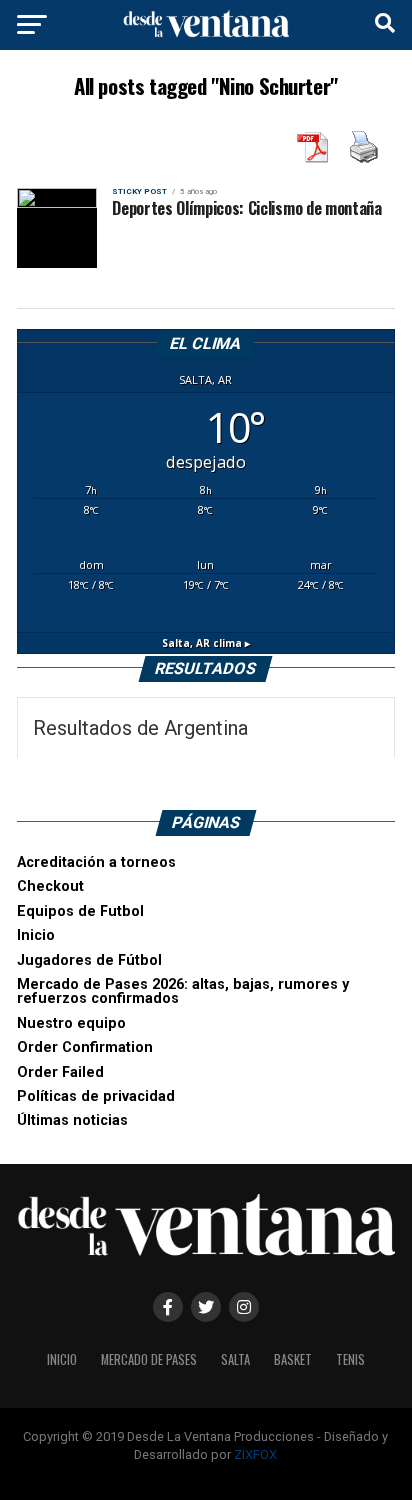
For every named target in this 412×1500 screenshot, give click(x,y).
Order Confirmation (85, 1047)
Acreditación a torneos (96, 862)
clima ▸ (206, 643)
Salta (235, 1359)
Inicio (36, 935)
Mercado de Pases (149, 1359)
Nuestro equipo (71, 1023)
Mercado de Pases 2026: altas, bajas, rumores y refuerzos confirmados (183, 991)
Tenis (350, 1359)
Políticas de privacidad (96, 1096)
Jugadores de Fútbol (89, 960)
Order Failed (60, 1072)
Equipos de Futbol (80, 911)
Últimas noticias (72, 1120)
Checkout (50, 886)
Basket (293, 1359)
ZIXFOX (255, 1454)
